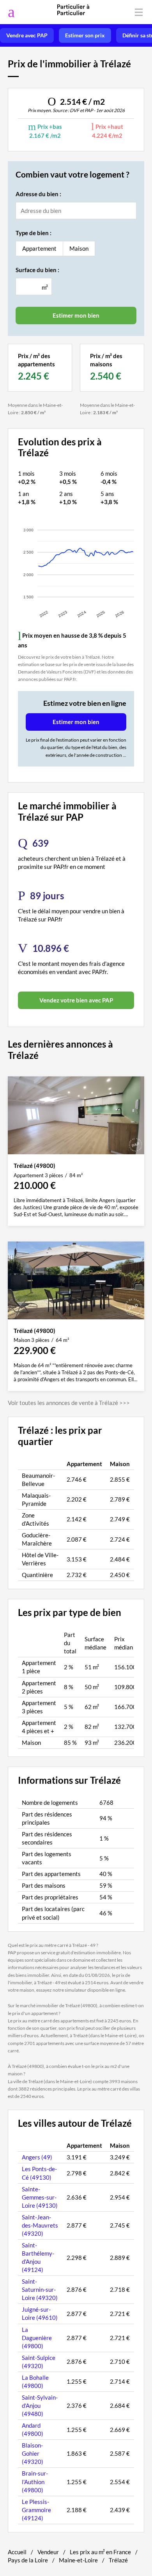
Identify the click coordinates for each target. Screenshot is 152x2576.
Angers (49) (37, 2157)
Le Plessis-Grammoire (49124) (36, 2510)
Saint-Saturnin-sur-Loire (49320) (40, 2289)
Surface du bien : (37, 270)
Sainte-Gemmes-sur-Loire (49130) (40, 2197)
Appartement (39, 248)
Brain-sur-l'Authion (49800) (35, 2481)
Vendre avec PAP (27, 35)
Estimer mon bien (76, 722)
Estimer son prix (85, 35)
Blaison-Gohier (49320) (33, 2453)
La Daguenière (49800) (37, 2338)
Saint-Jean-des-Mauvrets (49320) (40, 2225)
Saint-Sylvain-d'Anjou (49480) (40, 2405)
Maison (79, 248)
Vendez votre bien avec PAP (76, 1000)
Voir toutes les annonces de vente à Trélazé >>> (69, 1403)
